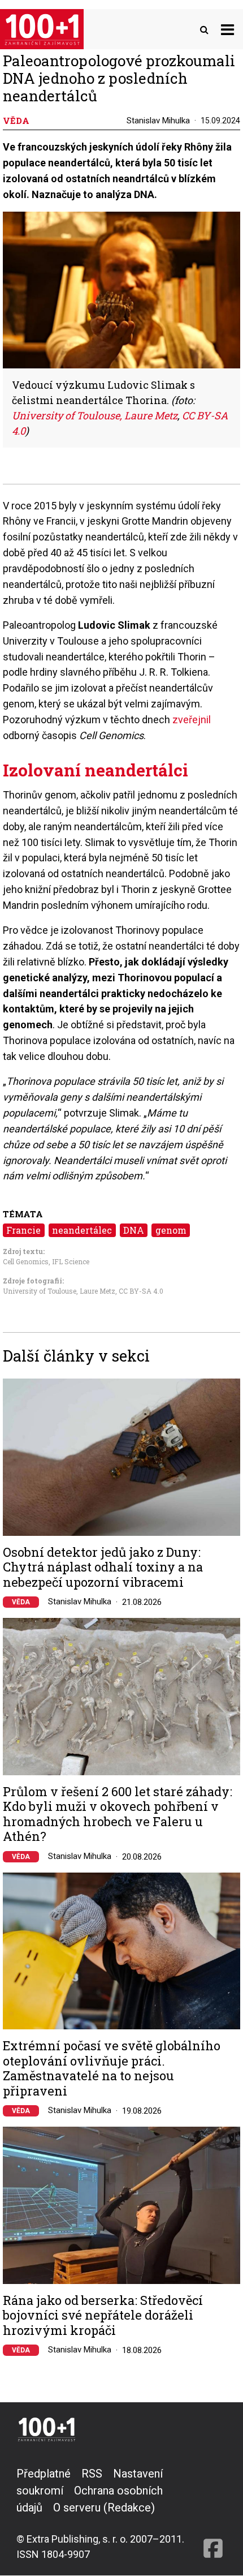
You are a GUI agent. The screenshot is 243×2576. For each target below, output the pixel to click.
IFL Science (71, 1261)
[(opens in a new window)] (213, 2513)
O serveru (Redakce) (104, 2508)
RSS (92, 2474)
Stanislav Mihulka (158, 121)
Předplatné (44, 2474)
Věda (21, 1602)
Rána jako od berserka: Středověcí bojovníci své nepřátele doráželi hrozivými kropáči (103, 2315)
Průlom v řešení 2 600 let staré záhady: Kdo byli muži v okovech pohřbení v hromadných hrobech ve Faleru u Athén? (118, 1814)
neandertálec (82, 1230)
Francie (23, 1230)
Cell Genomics (26, 1261)
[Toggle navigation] (227, 29)
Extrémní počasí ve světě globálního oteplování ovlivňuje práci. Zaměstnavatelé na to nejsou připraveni (112, 2068)
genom (171, 1230)
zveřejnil (192, 720)
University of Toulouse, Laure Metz (59, 1291)
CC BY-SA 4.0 (141, 1291)
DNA (134, 1230)
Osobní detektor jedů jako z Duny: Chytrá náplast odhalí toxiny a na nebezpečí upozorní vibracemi (103, 1567)
